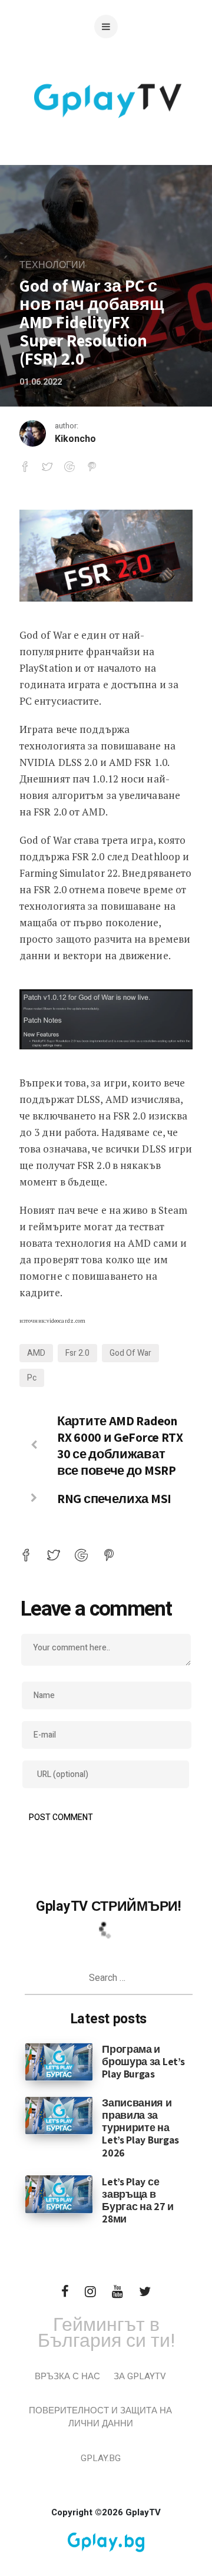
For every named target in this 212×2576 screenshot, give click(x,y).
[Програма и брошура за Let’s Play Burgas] (59, 2061)
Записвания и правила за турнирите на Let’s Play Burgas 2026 (140, 2127)
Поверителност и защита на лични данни (100, 2417)
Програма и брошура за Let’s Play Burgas (143, 2061)
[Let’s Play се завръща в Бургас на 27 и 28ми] (59, 2194)
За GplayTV (140, 2376)
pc (32, 1378)
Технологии (52, 265)
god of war (130, 1353)
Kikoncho (75, 439)
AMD (36, 1353)
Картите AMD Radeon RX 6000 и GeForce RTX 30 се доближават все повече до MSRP (120, 1445)
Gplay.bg (101, 2458)
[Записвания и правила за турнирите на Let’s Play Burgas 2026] (59, 2115)
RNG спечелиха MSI (114, 1498)
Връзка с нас (67, 2376)
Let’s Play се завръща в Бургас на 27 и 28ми (138, 2200)
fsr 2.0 (77, 1353)
